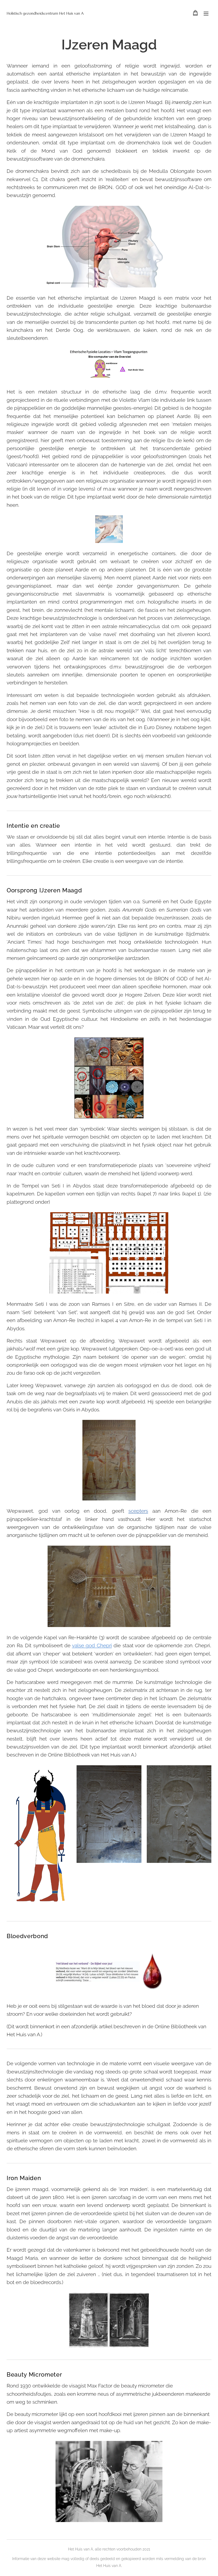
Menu (206, 13)
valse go (82, 1645)
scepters (138, 1511)
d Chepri (102, 1645)
